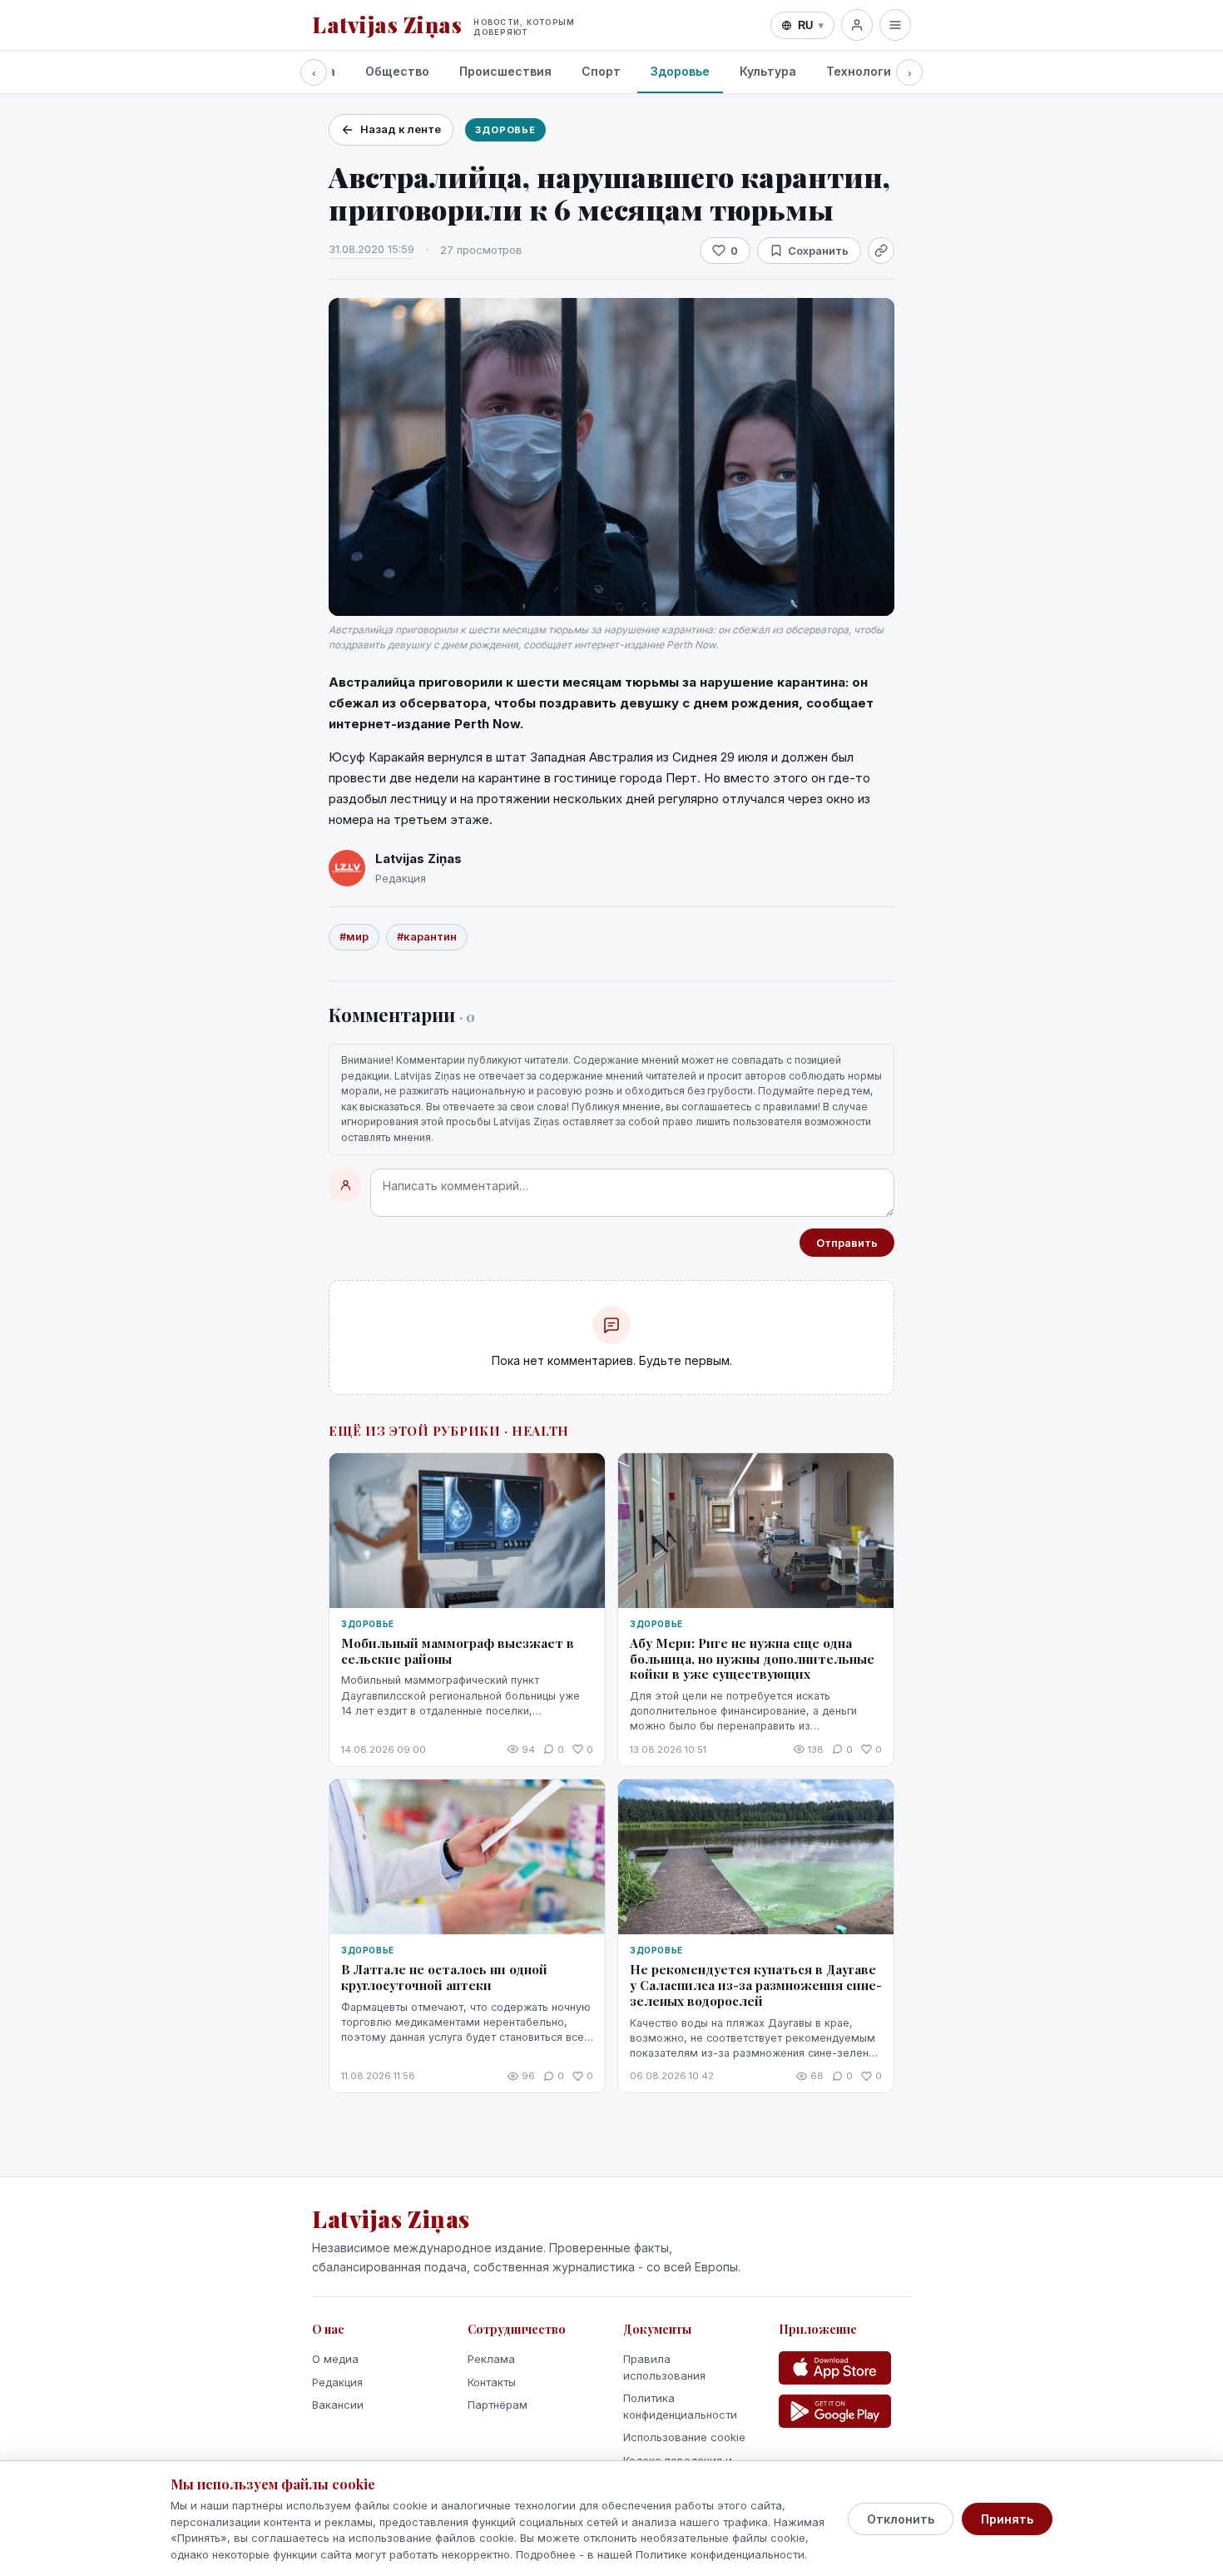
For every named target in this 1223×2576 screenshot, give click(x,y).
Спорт (601, 71)
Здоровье (680, 71)
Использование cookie (684, 2437)
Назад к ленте (401, 129)
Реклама (491, 2359)
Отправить (847, 1243)
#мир (354, 936)
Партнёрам (498, 2405)
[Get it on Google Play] (835, 2411)
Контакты (492, 2382)
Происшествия (505, 71)
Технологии (862, 71)
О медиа (335, 2359)
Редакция (337, 2382)
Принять (1007, 2519)
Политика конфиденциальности (680, 2406)
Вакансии (338, 2405)
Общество (397, 71)
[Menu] (895, 25)
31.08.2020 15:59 (371, 249)
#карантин (427, 936)
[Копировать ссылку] (881, 251)
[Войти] (857, 25)
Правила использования (664, 2367)
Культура (768, 71)
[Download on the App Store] (835, 2368)
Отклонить (901, 2519)
